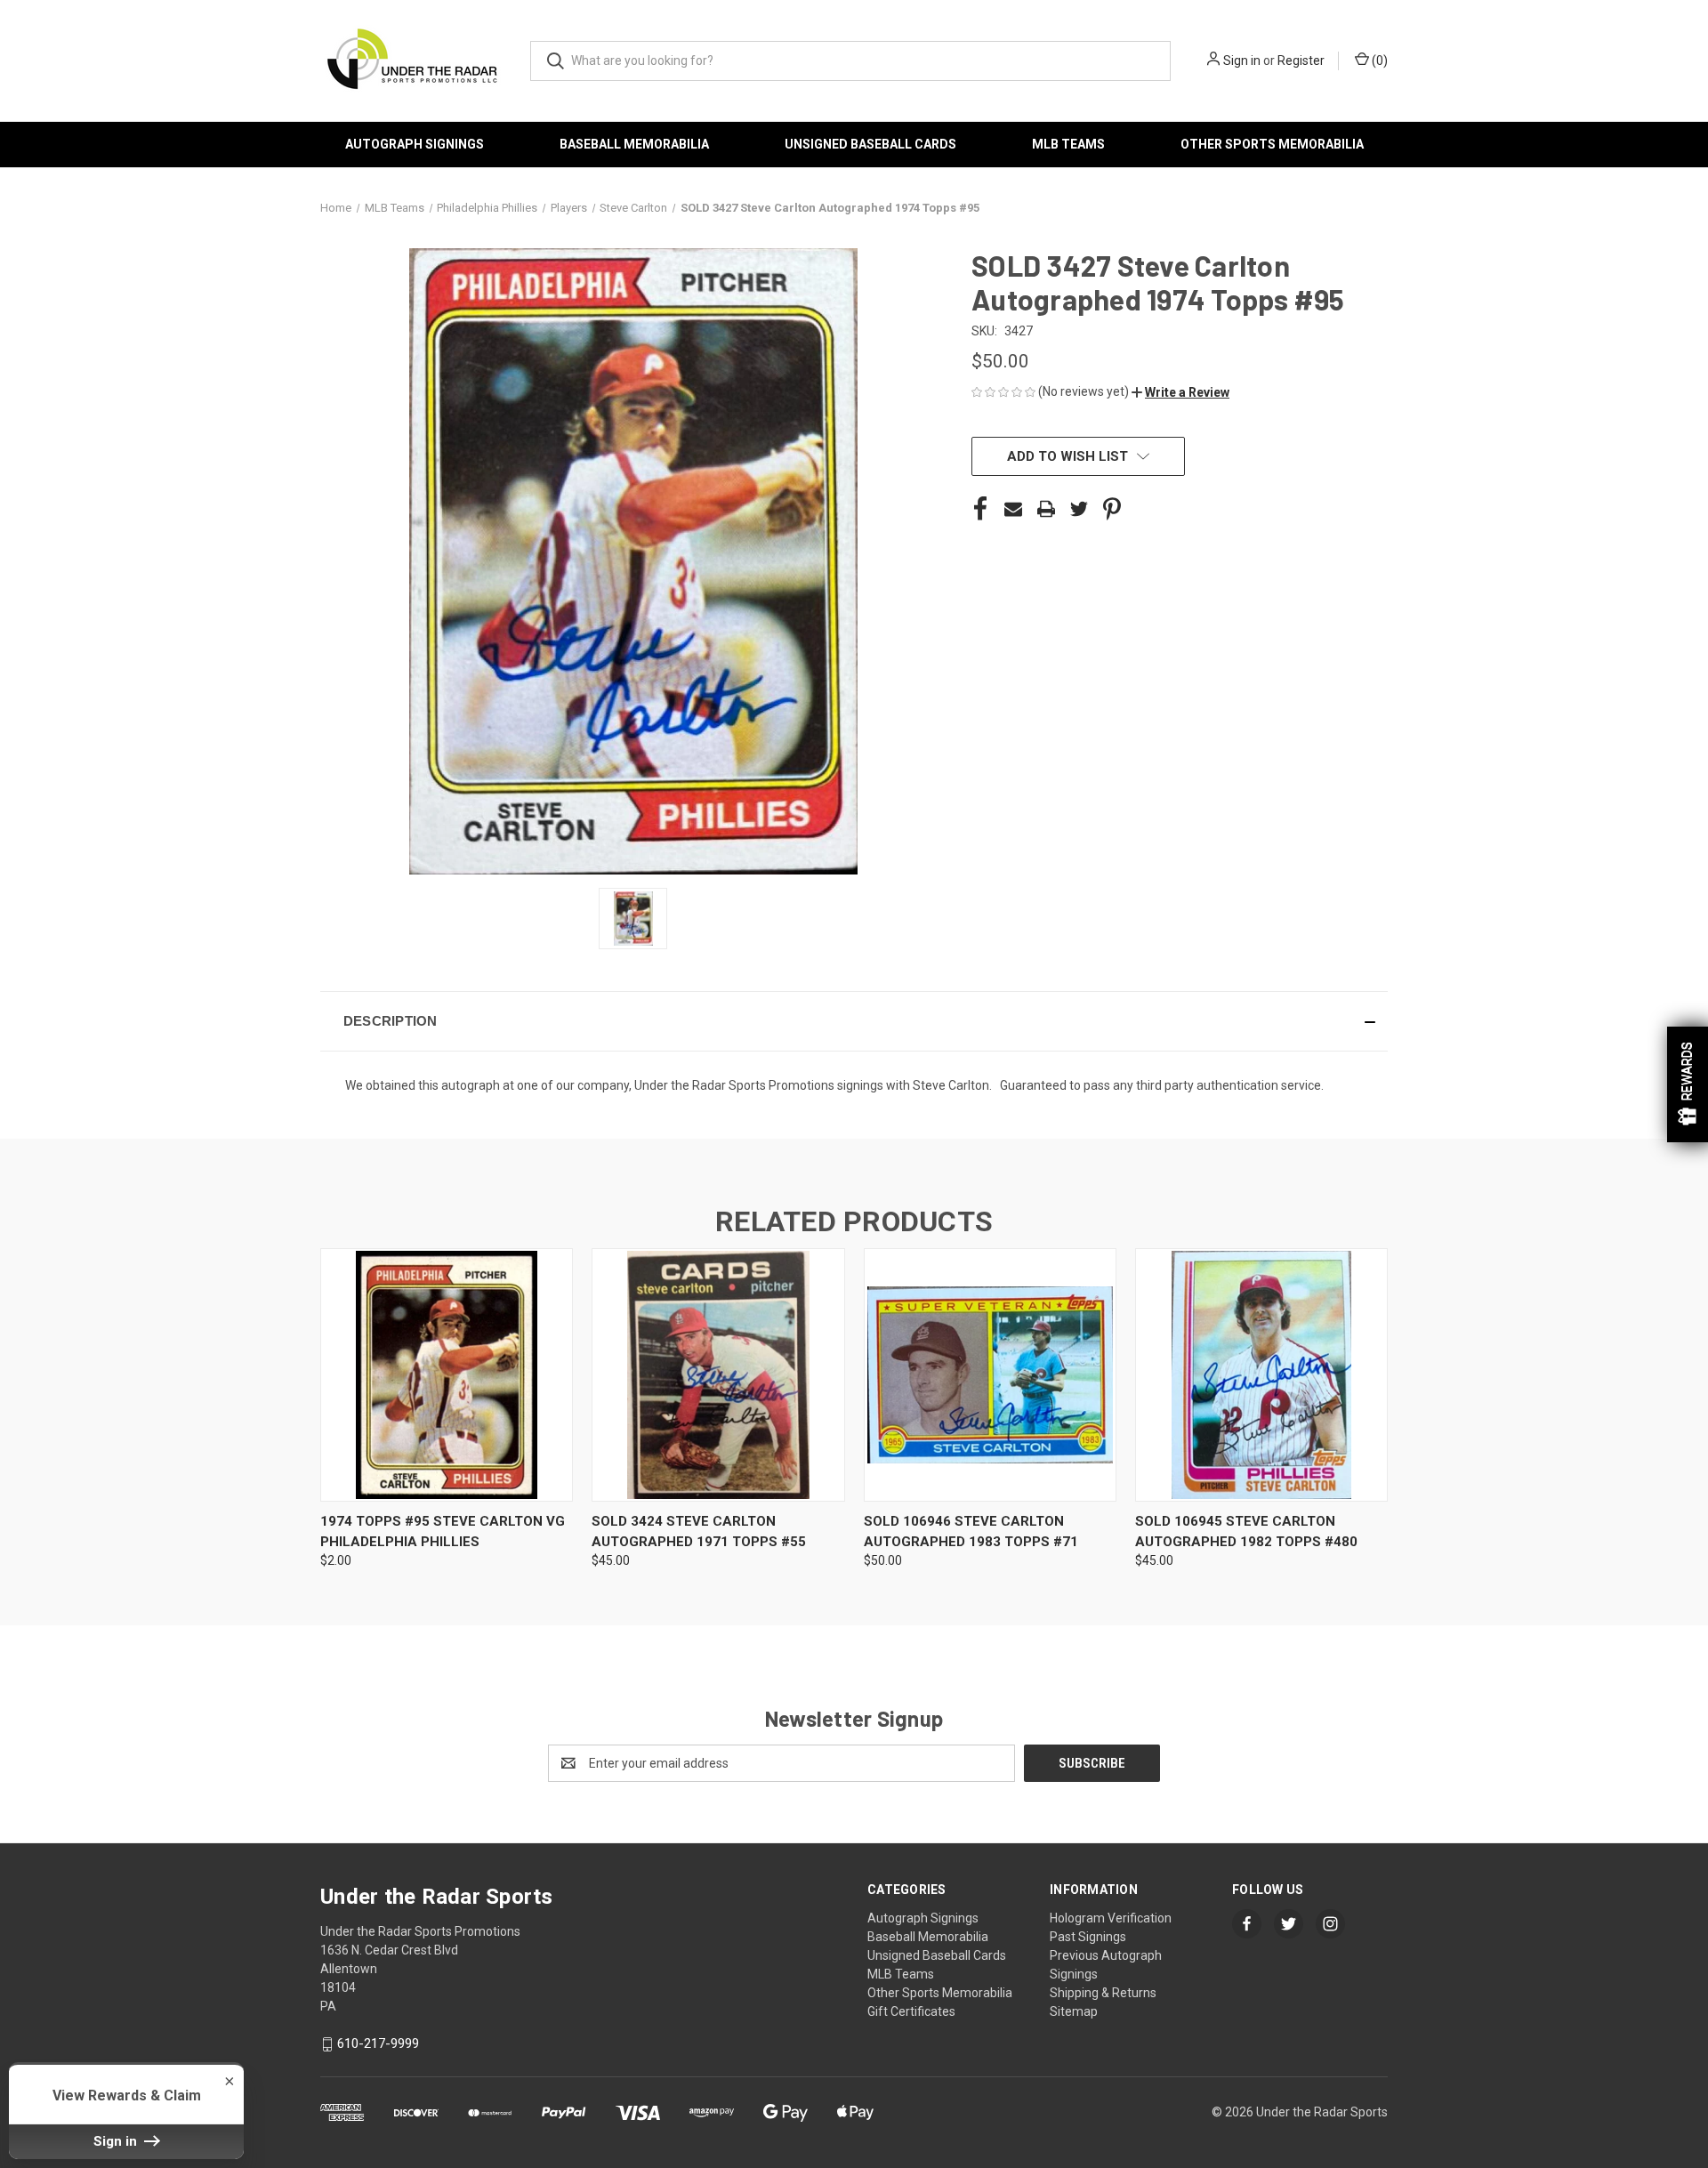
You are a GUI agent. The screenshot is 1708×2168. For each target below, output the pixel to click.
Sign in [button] (117, 2141)
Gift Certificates (911, 2011)
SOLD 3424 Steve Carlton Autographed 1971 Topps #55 (699, 1531)
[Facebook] (980, 509)
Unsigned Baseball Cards (870, 144)
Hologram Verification (1111, 1918)
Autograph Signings (415, 144)
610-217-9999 (378, 2043)
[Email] (1013, 509)
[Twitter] (1079, 509)
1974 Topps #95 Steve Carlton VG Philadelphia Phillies (443, 1531)
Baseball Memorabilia (634, 144)
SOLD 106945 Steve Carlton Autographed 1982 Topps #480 (1246, 1531)
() (1378, 60)
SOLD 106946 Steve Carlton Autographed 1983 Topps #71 (971, 1531)
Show (1688, 1084)
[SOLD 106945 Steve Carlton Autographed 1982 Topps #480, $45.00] (1261, 1375)
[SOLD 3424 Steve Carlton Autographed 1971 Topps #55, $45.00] (718, 1375)
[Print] (1046, 509)
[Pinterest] (1112, 509)
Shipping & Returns (1103, 1993)
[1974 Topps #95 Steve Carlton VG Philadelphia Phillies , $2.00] (447, 1375)
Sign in (1242, 60)
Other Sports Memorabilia (1272, 144)
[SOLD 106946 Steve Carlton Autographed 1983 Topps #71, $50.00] (990, 1375)
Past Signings (1088, 1937)
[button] (1180, 392)
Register (1301, 60)
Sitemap (1074, 2011)
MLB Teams (1068, 144)
